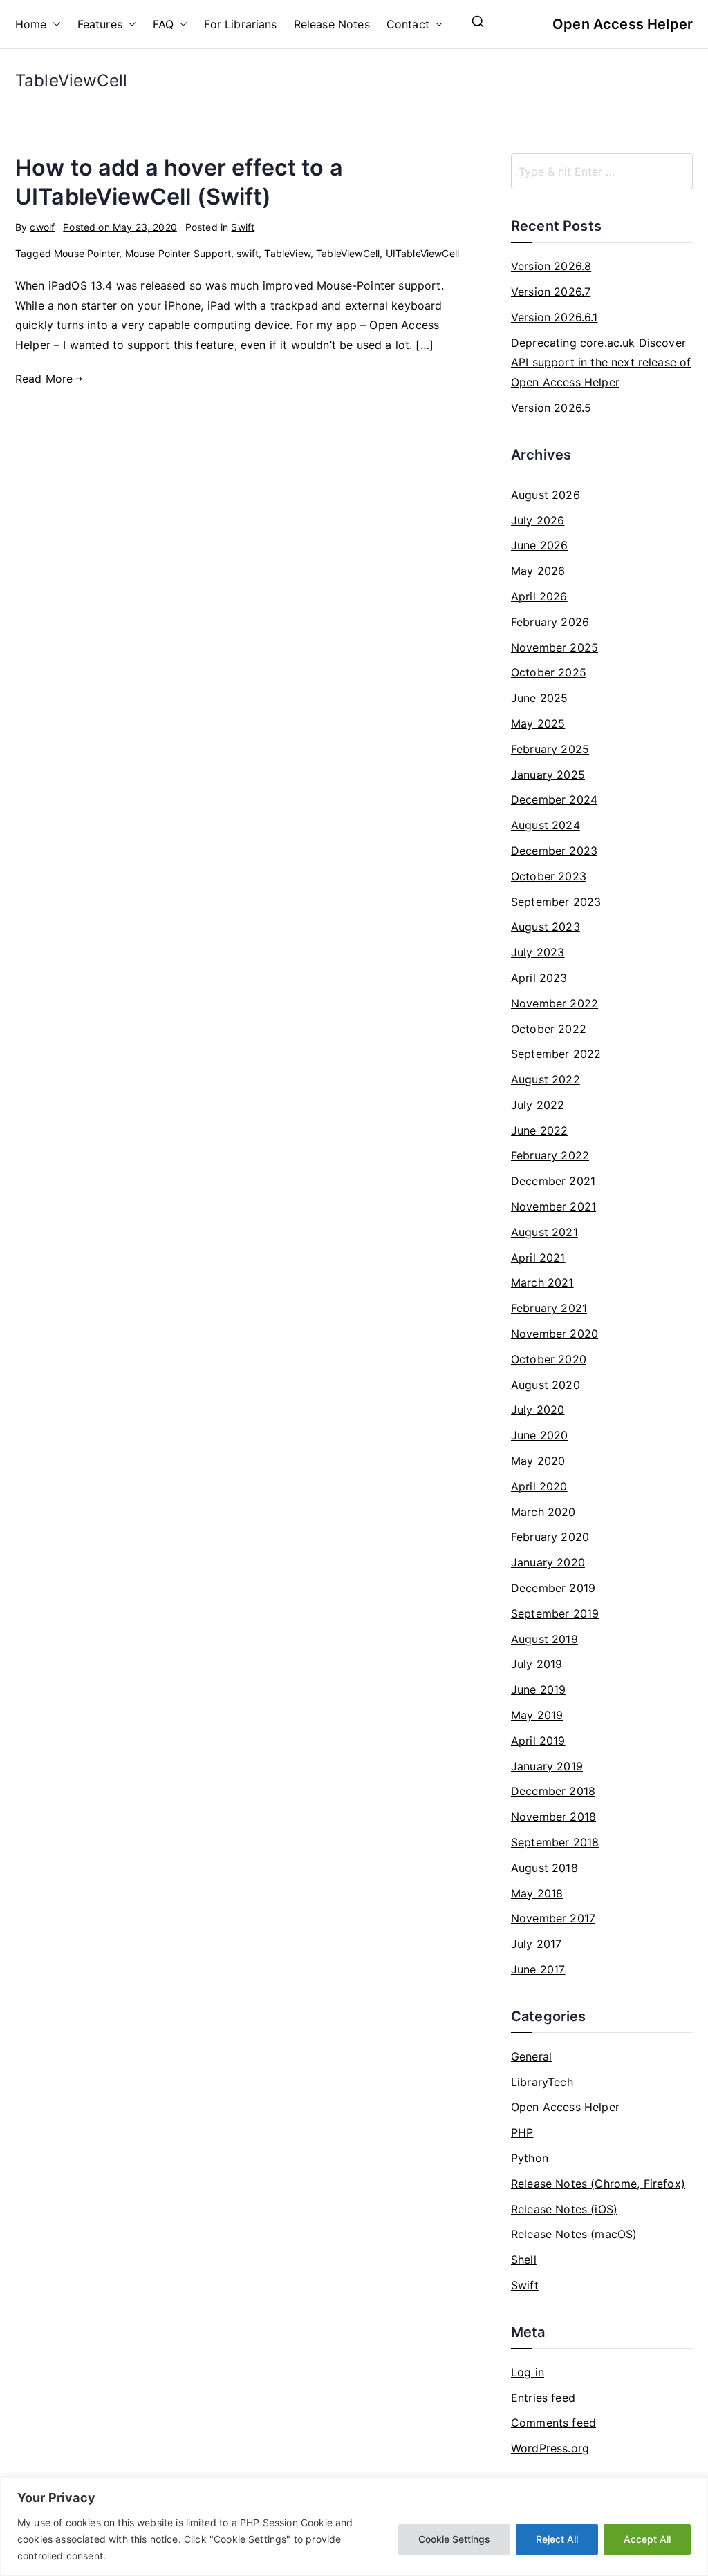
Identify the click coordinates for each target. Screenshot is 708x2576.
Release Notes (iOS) (564, 2209)
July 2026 (538, 520)
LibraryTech (542, 2082)
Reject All (557, 2539)
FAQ (163, 24)
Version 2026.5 (551, 408)
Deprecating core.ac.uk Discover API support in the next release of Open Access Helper (601, 363)
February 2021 (549, 1308)
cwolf (42, 227)
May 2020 (538, 1461)
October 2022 (549, 1029)
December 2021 (553, 1181)
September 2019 (555, 1613)
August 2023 (546, 927)
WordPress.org (550, 2448)
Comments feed (553, 2423)
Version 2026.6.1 (555, 317)
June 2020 (539, 1435)
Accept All (647, 2539)
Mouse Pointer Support (178, 253)
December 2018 (553, 1791)
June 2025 (539, 698)
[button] (54, 25)
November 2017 (553, 1918)
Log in (528, 2372)
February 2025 (550, 749)
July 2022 (538, 1105)
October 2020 (549, 1359)
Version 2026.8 (551, 266)
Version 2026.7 (551, 292)
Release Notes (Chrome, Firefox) (598, 2184)
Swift (243, 227)
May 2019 (537, 1715)
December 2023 (554, 851)
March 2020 (543, 1512)
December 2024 (554, 799)
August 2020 (546, 1385)
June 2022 (539, 1130)
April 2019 (538, 1741)
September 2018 (555, 1842)
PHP (522, 2132)
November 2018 (553, 1817)
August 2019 (544, 1639)
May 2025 (538, 723)
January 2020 (548, 1562)
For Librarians (240, 24)
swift (248, 253)
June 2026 (539, 545)
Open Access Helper (623, 24)
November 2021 (553, 1206)
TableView (287, 253)
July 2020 (538, 1410)
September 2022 (556, 1054)
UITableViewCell (422, 253)
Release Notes (332, 24)
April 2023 (539, 978)
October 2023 (549, 876)
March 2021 (542, 1282)
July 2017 (536, 1944)
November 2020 (555, 1334)
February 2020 (550, 1537)
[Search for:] (602, 171)
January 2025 (548, 775)
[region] (354, 2527)
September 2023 (556, 902)
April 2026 (539, 596)
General (531, 2056)
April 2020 (539, 1486)
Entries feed (543, 2398)
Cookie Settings (454, 2539)
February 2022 (550, 1155)
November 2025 (555, 647)
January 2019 (547, 1766)
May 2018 (537, 1893)
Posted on (120, 227)
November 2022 (555, 1003)
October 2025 (549, 672)
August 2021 (544, 1232)
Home (31, 24)
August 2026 (546, 495)
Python (530, 2158)
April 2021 (538, 1258)
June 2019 (538, 1689)
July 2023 (538, 952)
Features (100, 24)
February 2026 (550, 622)
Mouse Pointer (86, 253)
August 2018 (544, 1868)
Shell (524, 2260)
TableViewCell (348, 253)
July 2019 (537, 1664)
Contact (408, 24)
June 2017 (538, 1969)
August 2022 (546, 1079)
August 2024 (546, 825)
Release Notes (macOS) (574, 2234)
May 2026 (538, 571)
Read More (44, 379)
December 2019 (553, 1588)
